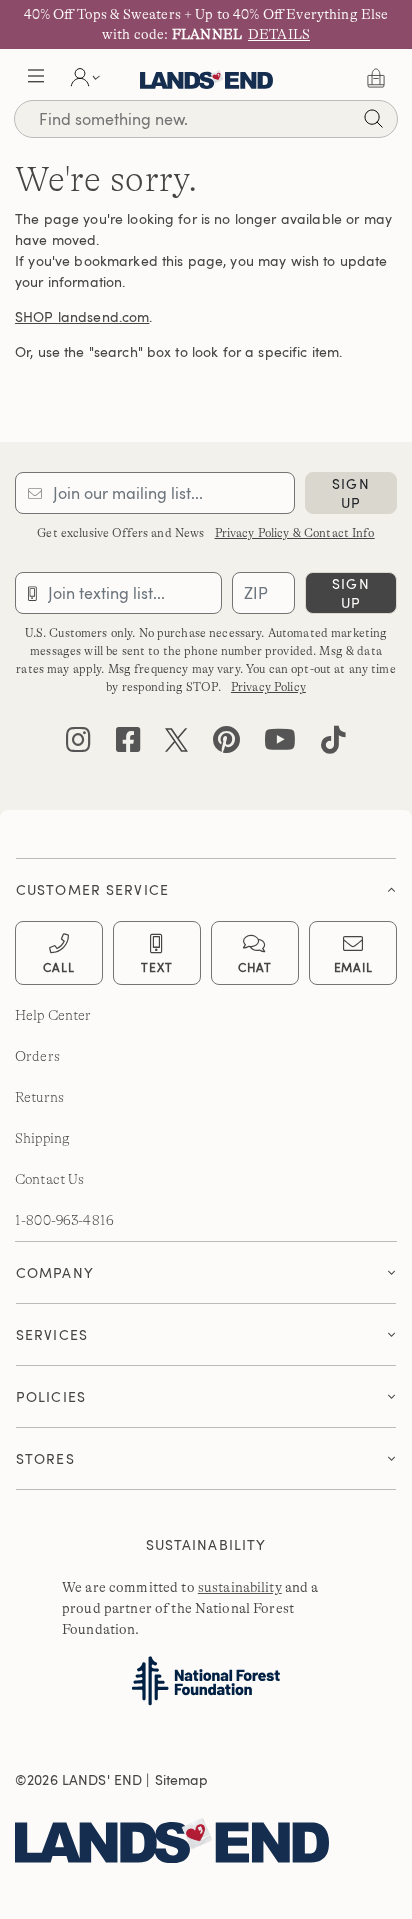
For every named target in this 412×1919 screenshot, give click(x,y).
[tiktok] (333, 744)
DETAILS (279, 34)
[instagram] (78, 744)
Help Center (53, 1015)
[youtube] (280, 744)
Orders (37, 1056)
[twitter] (176, 744)
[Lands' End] (198, 1837)
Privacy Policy (268, 687)
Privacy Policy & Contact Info (295, 533)
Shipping (42, 1138)
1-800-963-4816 (64, 1220)
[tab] (206, 884)
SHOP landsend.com (82, 316)
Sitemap (182, 1779)
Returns (39, 1097)
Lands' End (206, 78)
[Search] (373, 121)
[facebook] (128, 744)
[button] (36, 78)
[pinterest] (226, 744)
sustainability (240, 1587)
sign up (350, 493)
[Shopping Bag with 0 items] (376, 78)
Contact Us (49, 1179)
